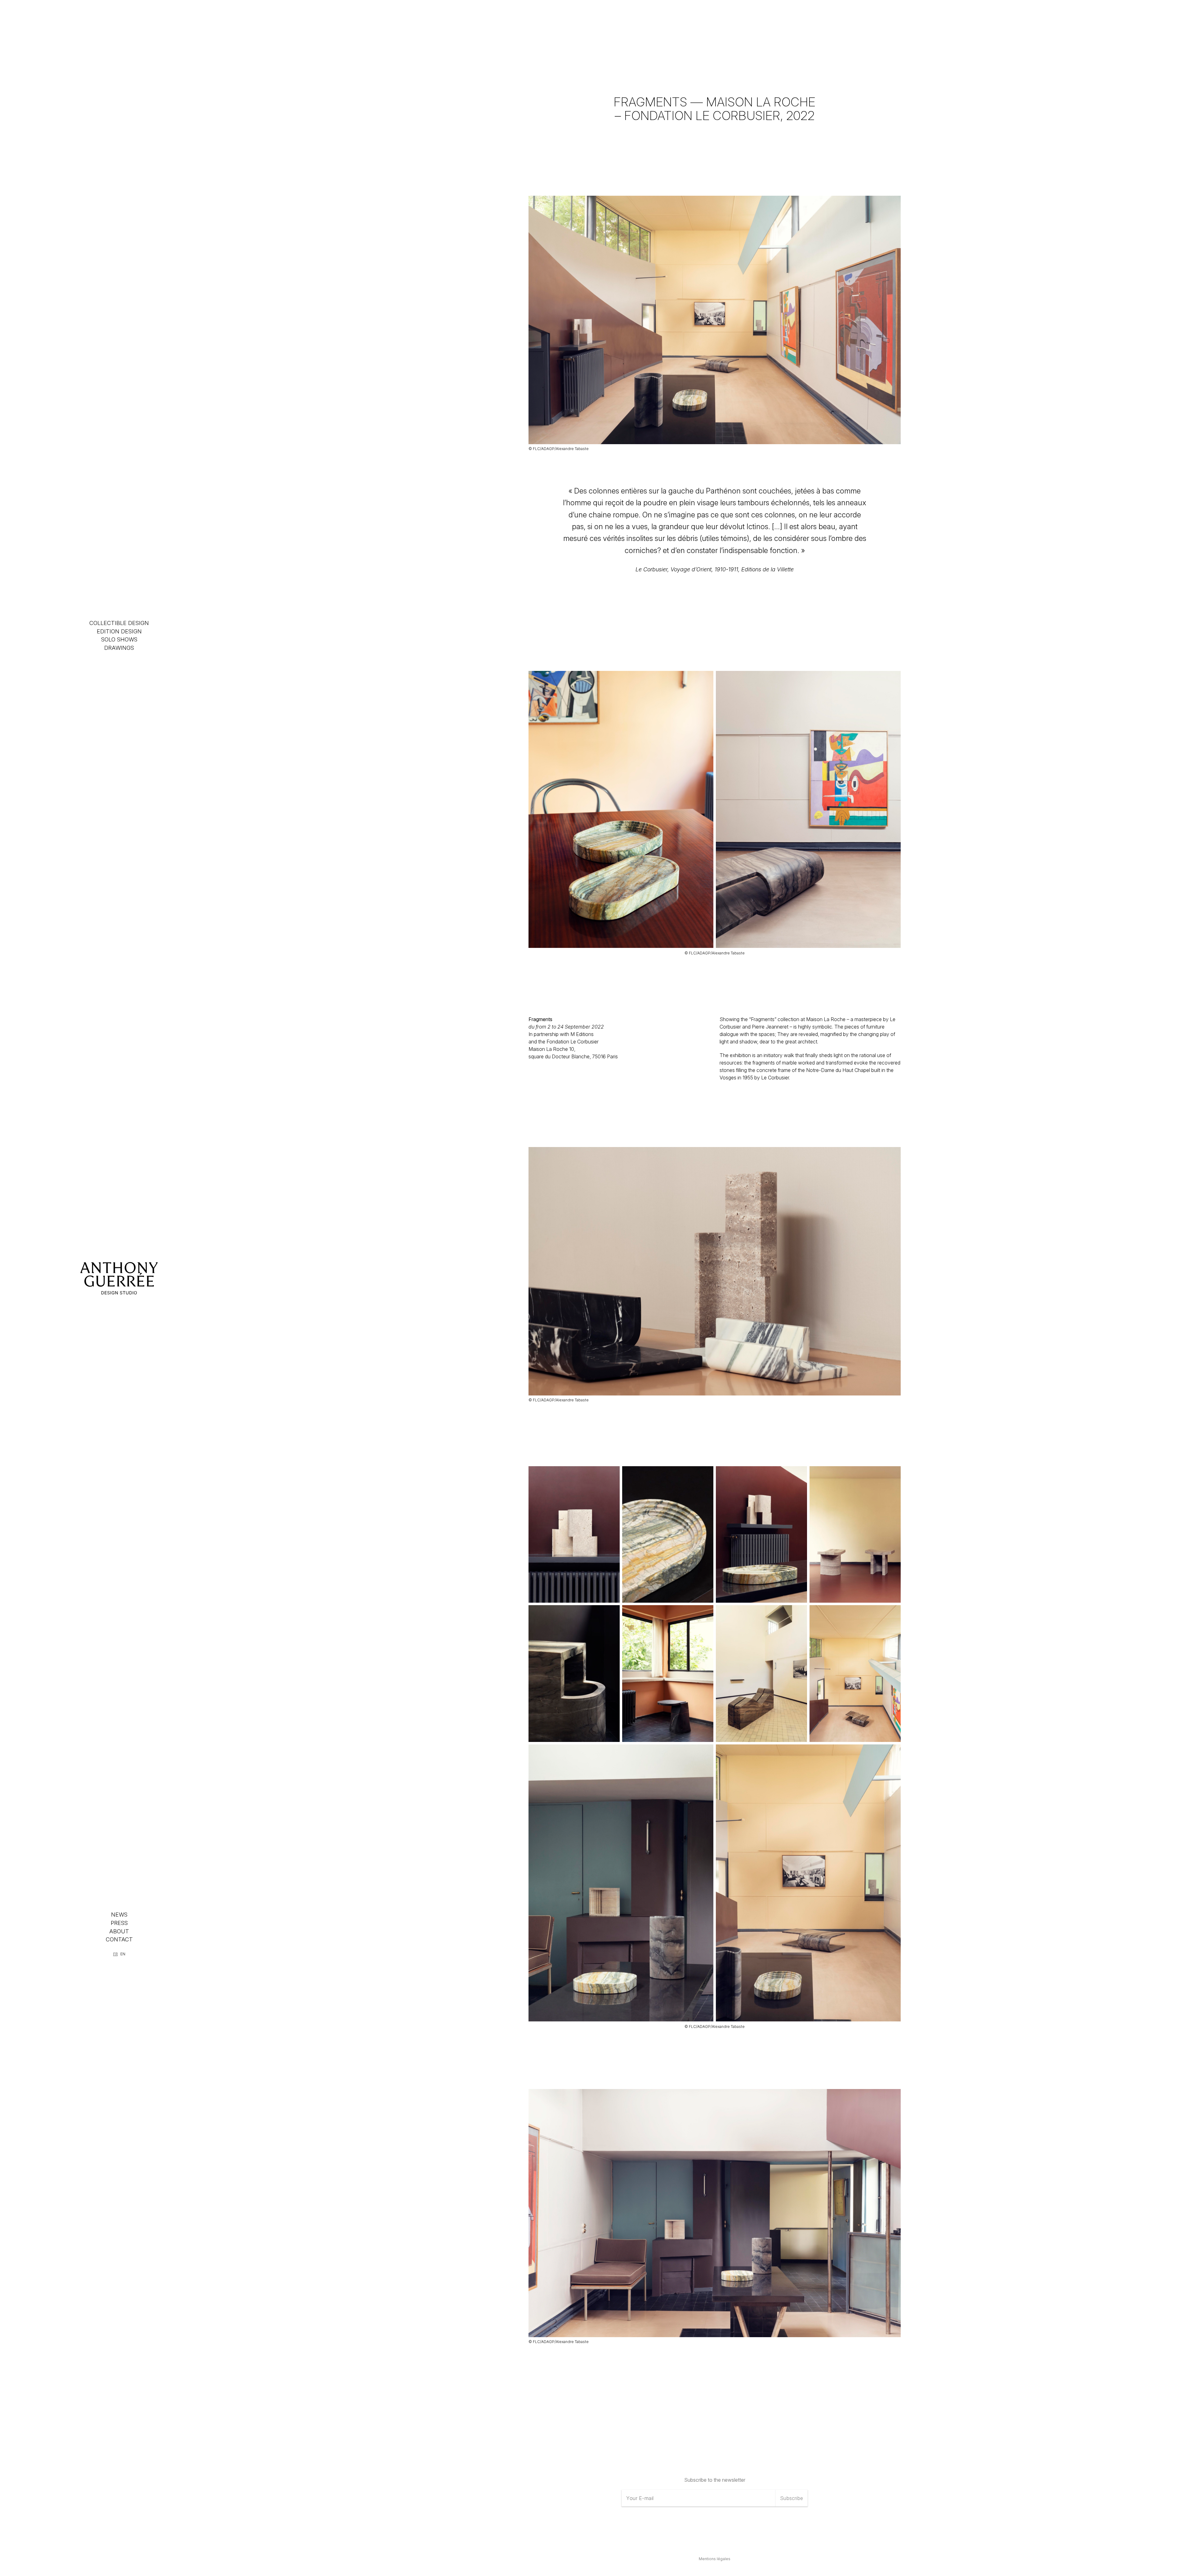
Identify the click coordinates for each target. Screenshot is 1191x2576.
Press (119, 1923)
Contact (119, 1939)
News (119, 1915)
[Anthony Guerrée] (119, 1278)
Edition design (119, 631)
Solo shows (119, 639)
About (119, 1931)
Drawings (119, 648)
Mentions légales (715, 2559)
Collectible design (119, 623)
